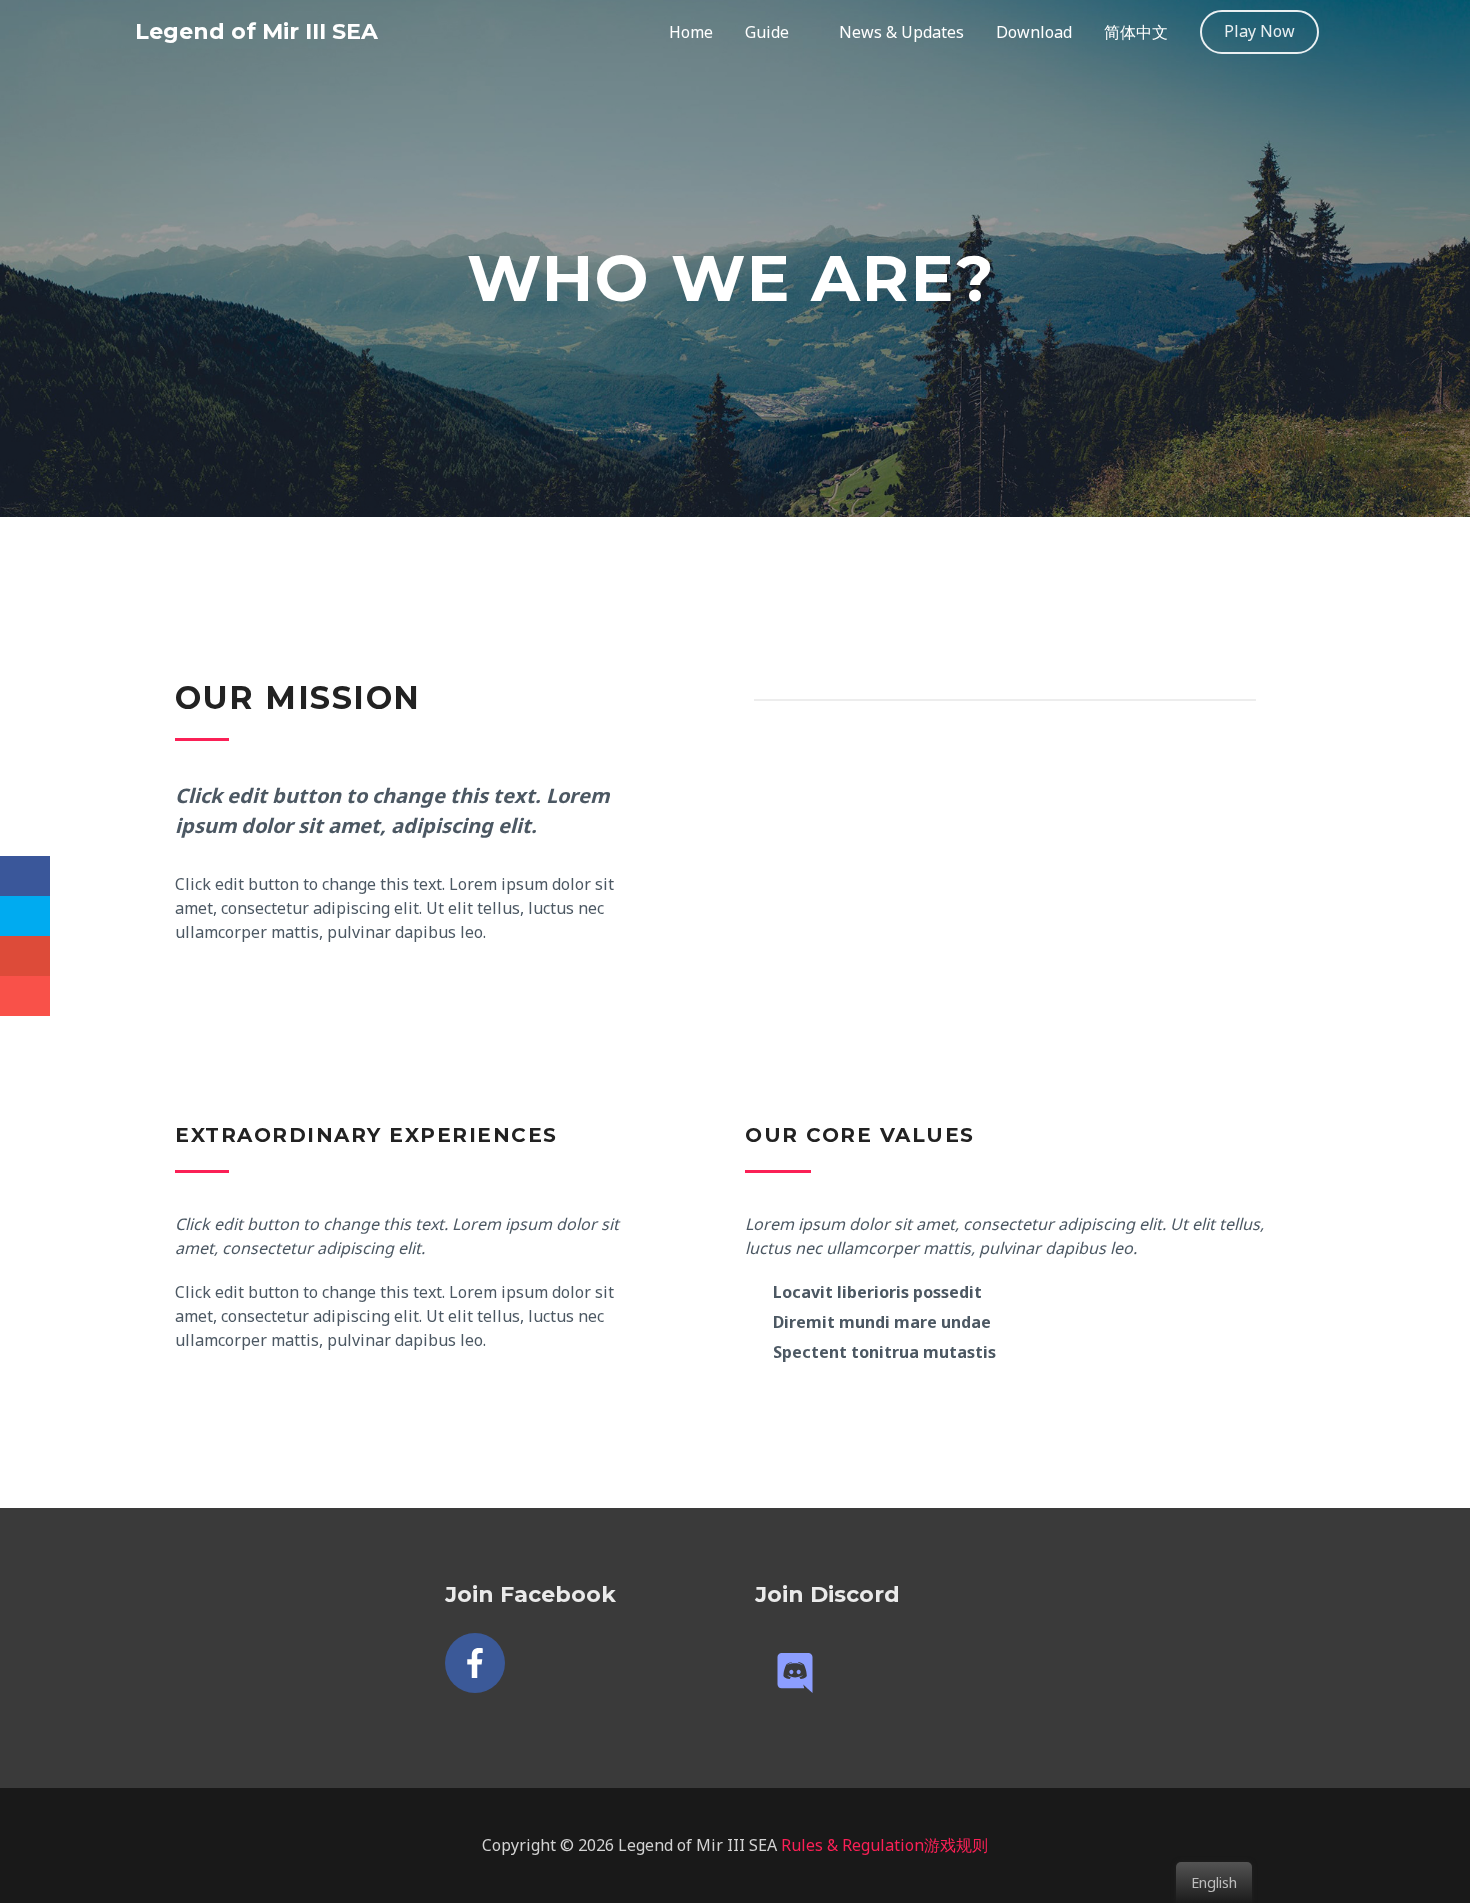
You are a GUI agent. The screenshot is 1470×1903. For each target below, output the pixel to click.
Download (1034, 32)
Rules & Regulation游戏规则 (884, 1845)
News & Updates (901, 32)
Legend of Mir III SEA (256, 31)
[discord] (801, 1673)
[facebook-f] (479, 1663)
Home (691, 32)
